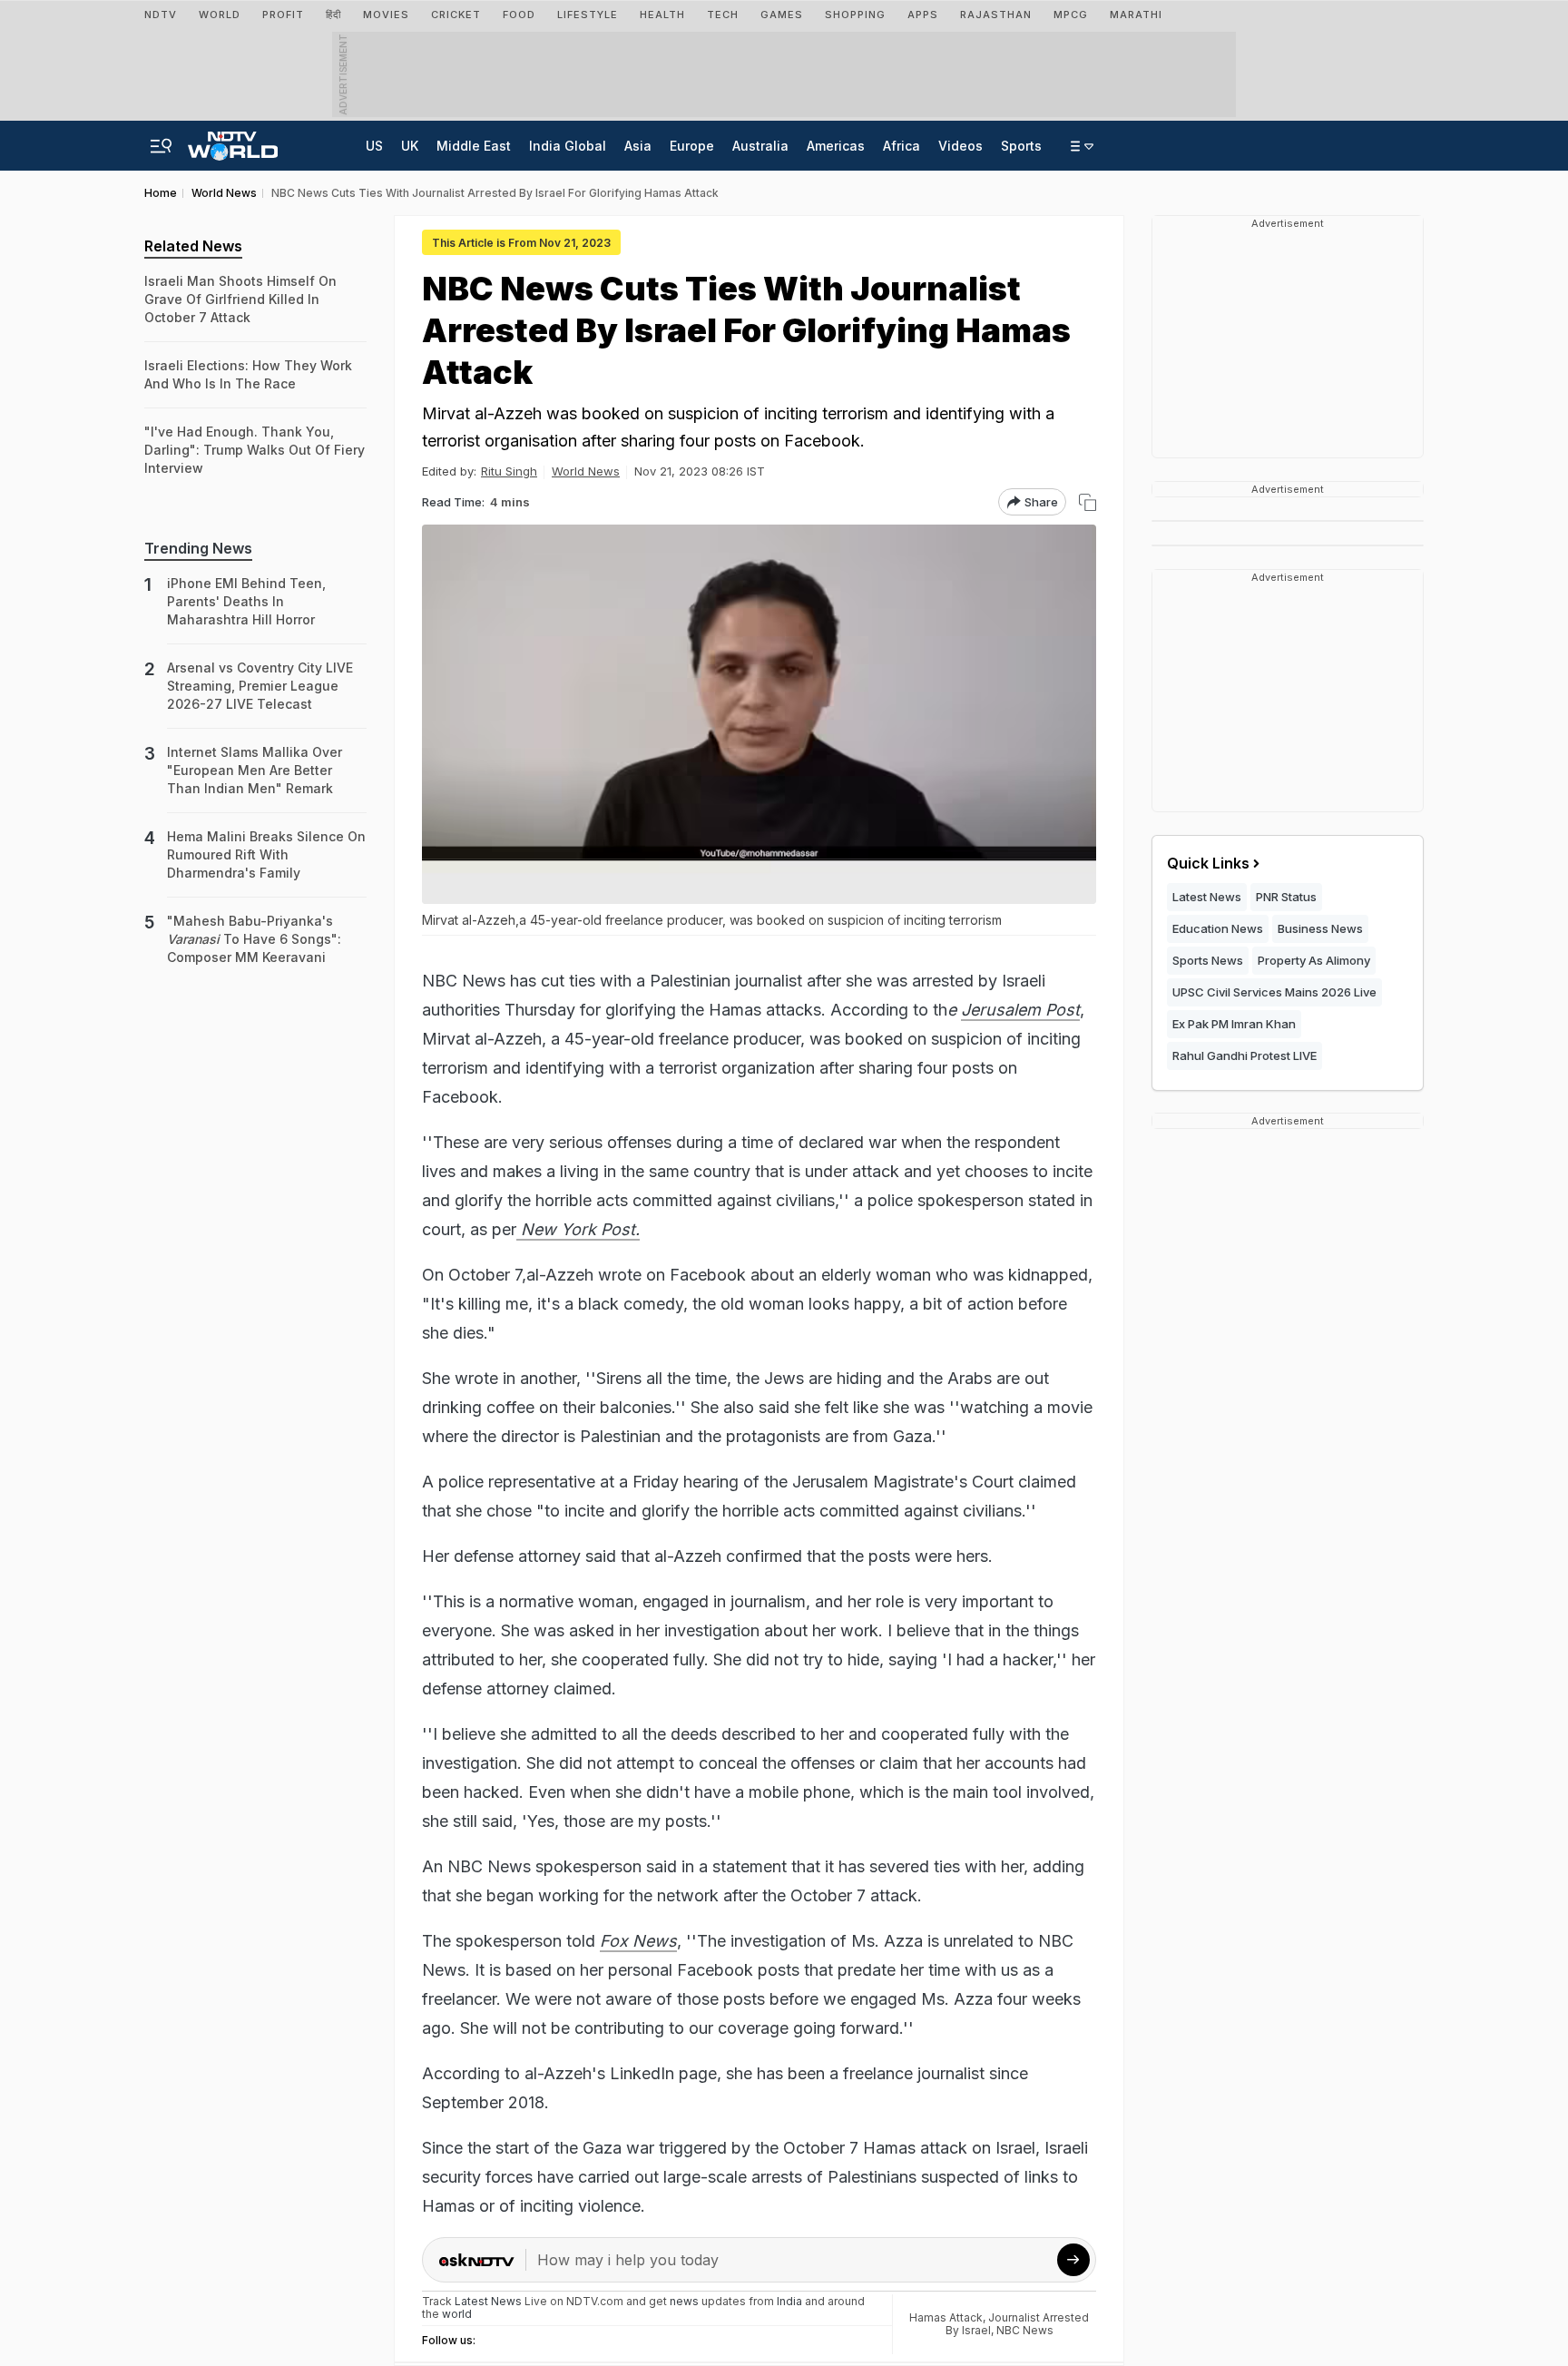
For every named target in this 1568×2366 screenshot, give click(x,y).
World (220, 15)
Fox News (638, 1941)
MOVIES (386, 15)
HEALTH (662, 15)
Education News (1218, 928)
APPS (923, 15)
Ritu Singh (509, 471)
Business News (1320, 928)
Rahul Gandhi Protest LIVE (1245, 1055)
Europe (692, 146)
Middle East (474, 146)
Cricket (456, 15)
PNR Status (1286, 897)
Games (782, 15)
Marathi (1136, 15)
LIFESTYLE (588, 15)
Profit (283, 15)
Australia (760, 146)
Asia (638, 146)
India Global (568, 146)
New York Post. (578, 1229)
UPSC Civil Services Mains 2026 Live (1274, 992)
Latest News (1207, 897)
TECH (723, 15)
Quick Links (1208, 863)
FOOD (519, 15)
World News (586, 471)
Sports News (1208, 960)
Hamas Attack (946, 2317)
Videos (960, 146)
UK (410, 146)
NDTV (161, 15)
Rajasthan (996, 15)
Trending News (198, 548)
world (457, 2314)
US (374, 146)
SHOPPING (855, 15)
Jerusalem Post (1020, 1010)
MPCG (1071, 15)
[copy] (1088, 502)
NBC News (1025, 2330)
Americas (836, 146)
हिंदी (333, 15)
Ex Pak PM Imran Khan (1234, 1024)
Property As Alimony (1314, 960)
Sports (1021, 146)
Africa (902, 146)
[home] (233, 141)
